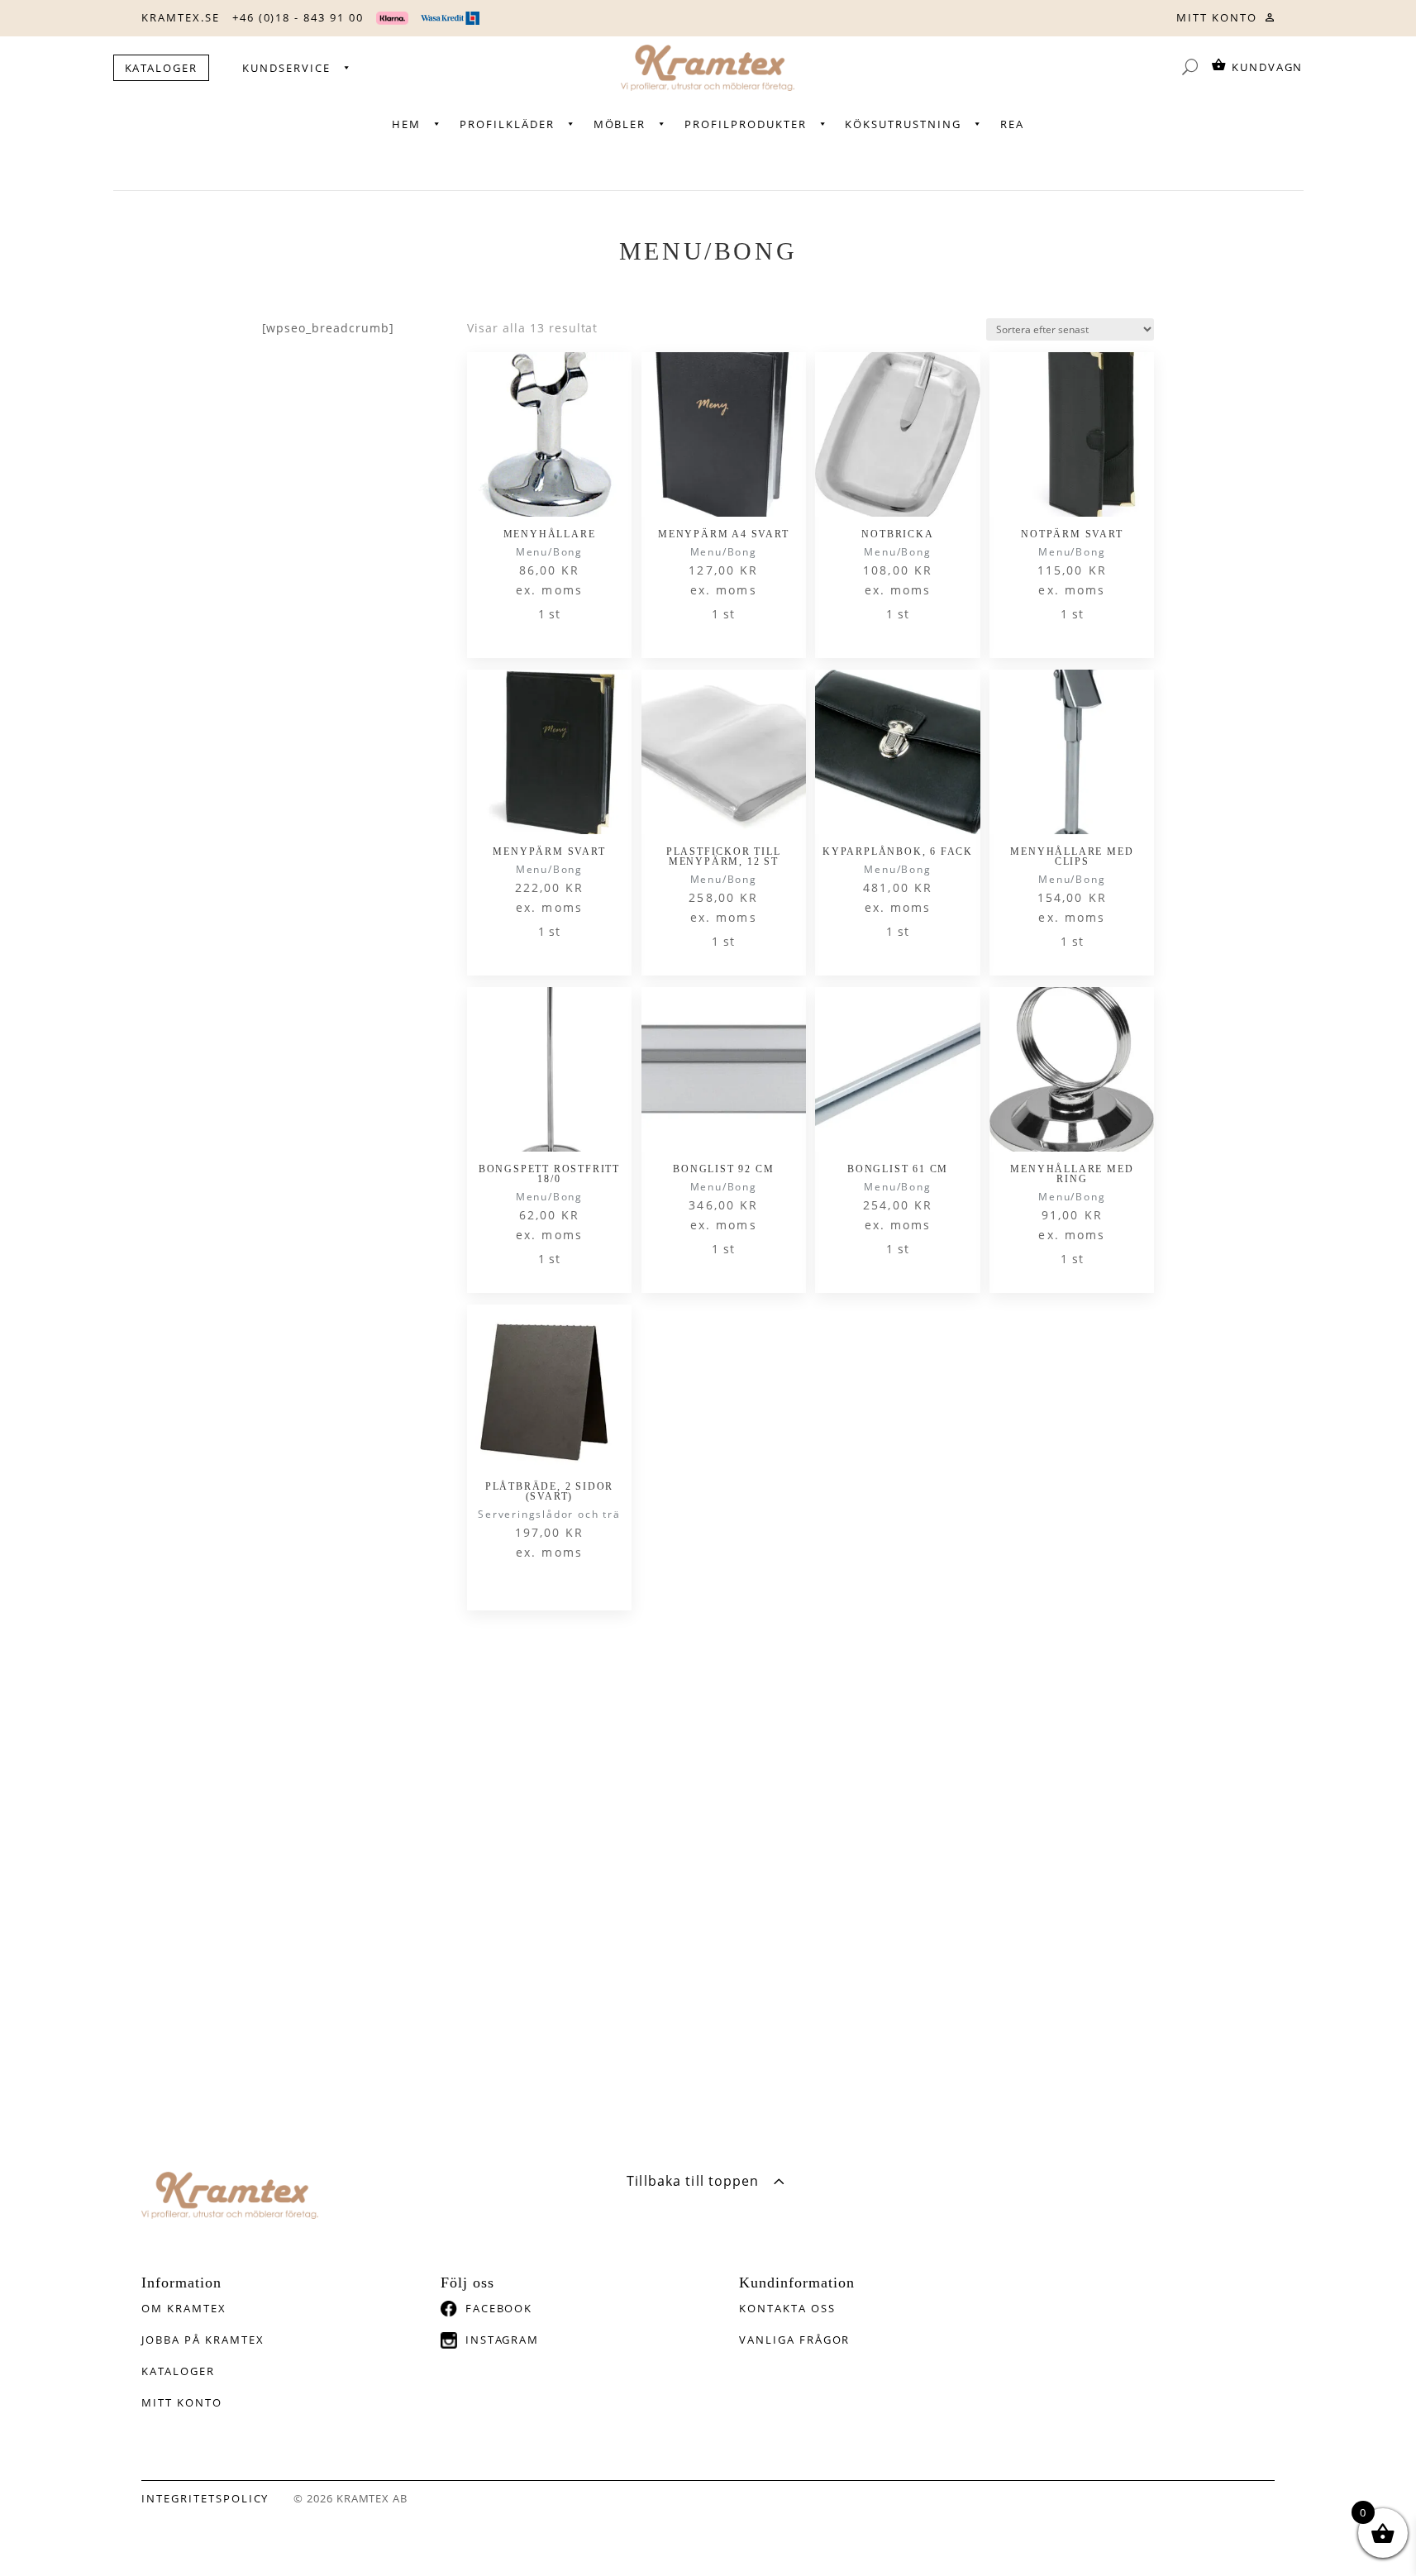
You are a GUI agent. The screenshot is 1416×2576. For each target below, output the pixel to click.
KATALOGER (162, 68)
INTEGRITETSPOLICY (205, 2498)
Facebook (499, 2308)
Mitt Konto (182, 2402)
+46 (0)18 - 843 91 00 (298, 17)
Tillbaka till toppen (693, 2181)
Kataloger (178, 2371)
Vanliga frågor (794, 2340)
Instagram (503, 2340)
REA (1012, 124)
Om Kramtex (184, 2308)
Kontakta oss (787, 2308)
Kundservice (286, 68)
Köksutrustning (903, 124)
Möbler (620, 124)
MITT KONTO (1217, 17)
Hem (406, 124)
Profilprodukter (745, 124)
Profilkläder (507, 124)
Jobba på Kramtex (203, 2340)
